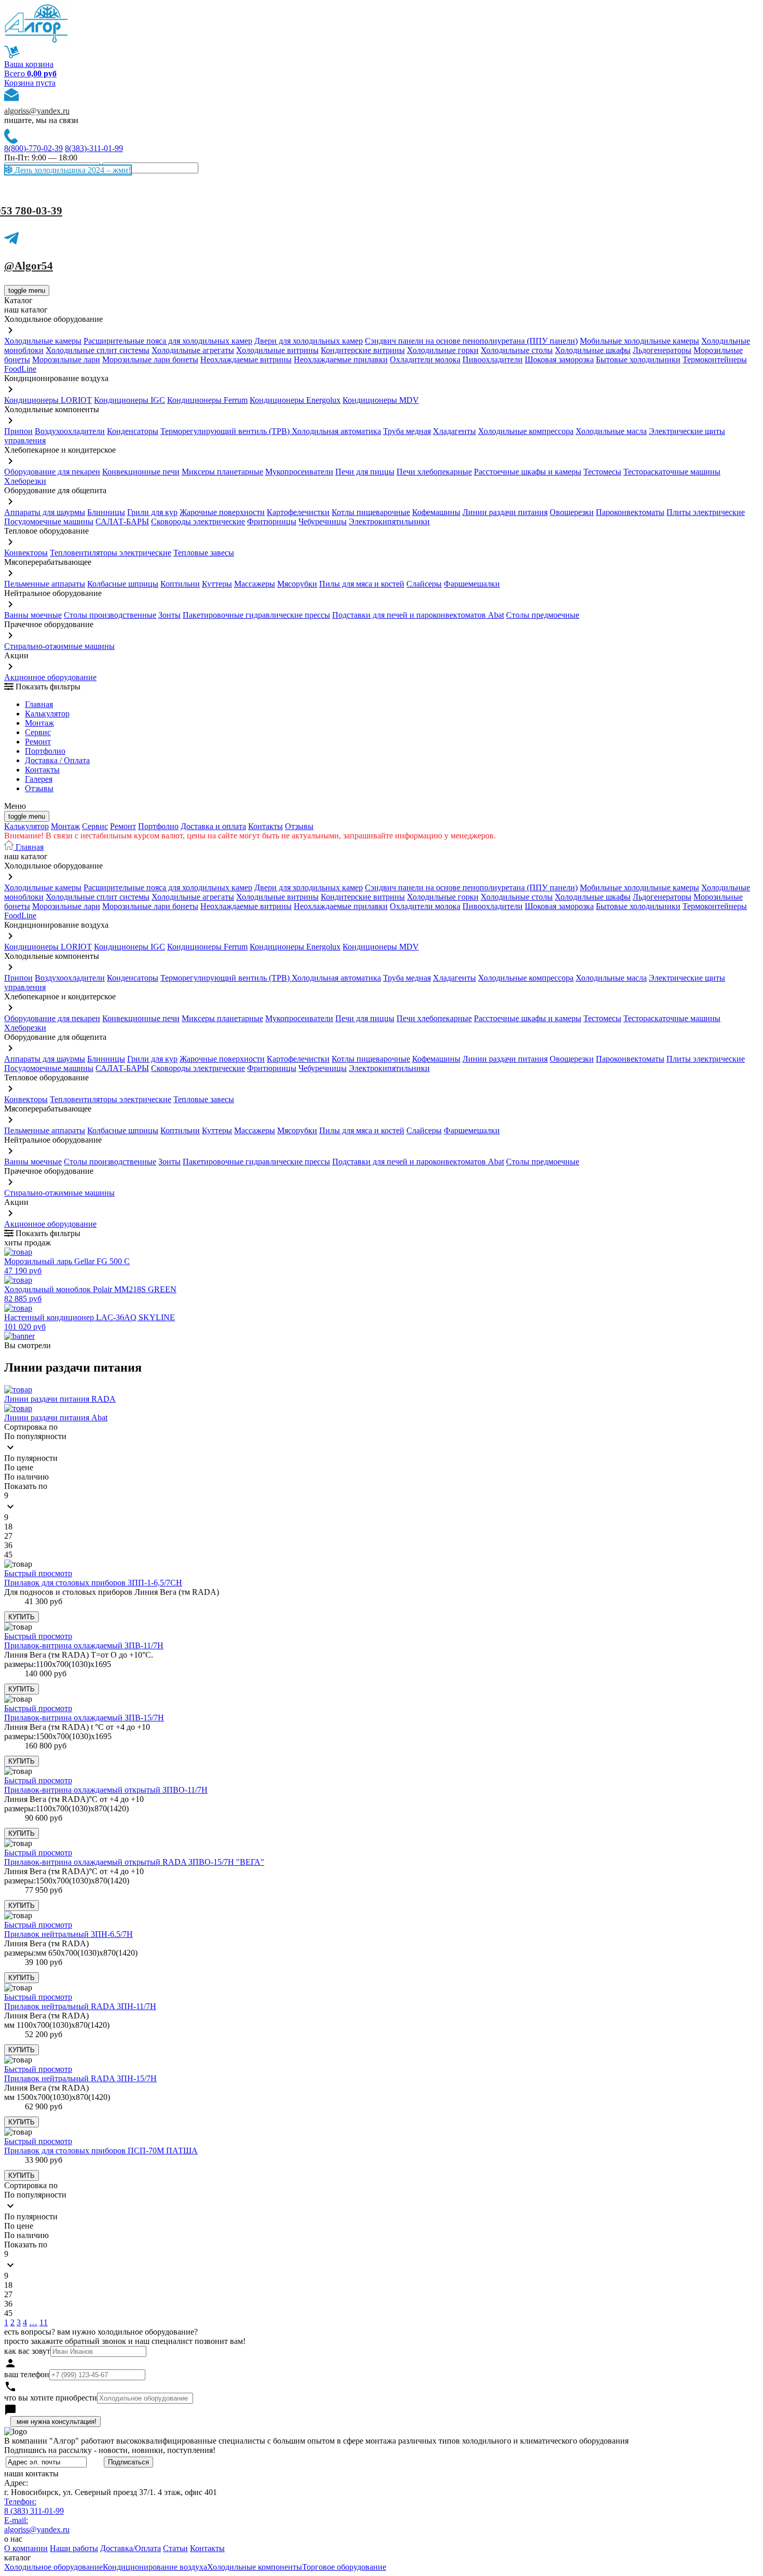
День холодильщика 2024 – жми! (72, 170)
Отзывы (39, 788)
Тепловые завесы (204, 553)
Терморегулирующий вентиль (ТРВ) (226, 431)
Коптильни (180, 584)
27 (8, 1536)
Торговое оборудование (344, 2567)
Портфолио (45, 751)
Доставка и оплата (213, 826)
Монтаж (39, 723)
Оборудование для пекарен (52, 472)
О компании (26, 2548)
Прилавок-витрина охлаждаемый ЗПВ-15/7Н (84, 1718)
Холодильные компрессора (526, 431)
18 (8, 1527)
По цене (19, 1467)
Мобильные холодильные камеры (639, 341)
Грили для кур (152, 512)
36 (8, 1545)
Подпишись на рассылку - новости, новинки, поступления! (110, 2450)
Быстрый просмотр (38, 1573)
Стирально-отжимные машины (59, 646)
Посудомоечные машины (49, 521)
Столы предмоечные (543, 615)
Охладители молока (425, 360)
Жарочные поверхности (222, 512)
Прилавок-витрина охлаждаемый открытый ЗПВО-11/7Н (106, 1790)
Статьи (175, 2548)
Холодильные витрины (277, 350)
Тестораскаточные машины (672, 472)
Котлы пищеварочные (371, 512)
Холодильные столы (517, 350)
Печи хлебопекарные (434, 472)
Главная (39, 704)
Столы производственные (110, 615)
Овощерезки (572, 512)
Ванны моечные (33, 615)
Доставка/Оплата (131, 2548)
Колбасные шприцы (123, 584)
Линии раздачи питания (505, 512)
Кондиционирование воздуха (155, 2567)
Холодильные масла (611, 431)
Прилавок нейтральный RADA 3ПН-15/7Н (80, 2078)
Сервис (95, 826)
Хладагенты (454, 431)
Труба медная (407, 431)
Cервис (38, 732)
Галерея (39, 779)
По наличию (26, 1477)
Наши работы (74, 2548)
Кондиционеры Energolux (295, 400)
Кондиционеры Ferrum (207, 400)
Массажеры (255, 584)
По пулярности (31, 1458)
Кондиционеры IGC (130, 400)
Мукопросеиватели (299, 472)
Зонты (169, 615)
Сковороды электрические (198, 521)
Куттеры (217, 584)
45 (8, 1555)
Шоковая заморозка (559, 360)
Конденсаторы (133, 431)
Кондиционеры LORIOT (48, 400)
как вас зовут (27, 2351)
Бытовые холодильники (638, 360)
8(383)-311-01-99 (94, 148)
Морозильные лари (66, 360)
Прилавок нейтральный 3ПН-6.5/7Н (69, 1934)
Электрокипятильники (389, 521)
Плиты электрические (706, 512)
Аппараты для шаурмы (45, 512)
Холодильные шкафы (593, 350)
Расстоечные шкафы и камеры (528, 472)
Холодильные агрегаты (193, 350)
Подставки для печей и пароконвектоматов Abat (418, 615)
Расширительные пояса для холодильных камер (168, 341)
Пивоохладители (493, 360)
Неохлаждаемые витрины (246, 360)
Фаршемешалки (472, 584)
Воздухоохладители (70, 431)
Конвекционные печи (141, 472)
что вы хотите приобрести (51, 2398)
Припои (18, 431)
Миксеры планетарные (222, 472)
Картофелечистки (298, 512)
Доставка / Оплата (57, 760)
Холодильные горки (443, 350)
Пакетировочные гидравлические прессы (256, 615)
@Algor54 (29, 266)
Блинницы (106, 512)
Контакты (42, 770)
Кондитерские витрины (363, 350)
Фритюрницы (272, 521)
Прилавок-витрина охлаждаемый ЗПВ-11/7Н (84, 1645)
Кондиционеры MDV (381, 400)
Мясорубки (297, 584)
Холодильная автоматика (336, 431)
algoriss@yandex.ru (37, 111)
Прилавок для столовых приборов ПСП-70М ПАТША (101, 2151)
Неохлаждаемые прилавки (341, 360)
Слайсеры (424, 584)
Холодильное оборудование (53, 2567)
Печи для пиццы (365, 472)
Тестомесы (602, 472)
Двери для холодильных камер (309, 341)
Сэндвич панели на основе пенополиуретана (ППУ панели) (471, 341)
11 (44, 2322)
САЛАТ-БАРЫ (122, 521)
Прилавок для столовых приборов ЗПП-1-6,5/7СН (93, 1583)
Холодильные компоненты (255, 2567)
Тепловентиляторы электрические (111, 553)
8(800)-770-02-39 (33, 148)
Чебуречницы (323, 521)
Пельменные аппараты (45, 584)
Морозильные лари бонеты (150, 360)
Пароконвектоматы (630, 512)
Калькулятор (47, 714)
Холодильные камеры (43, 341)
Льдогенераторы (662, 350)
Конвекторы (26, 553)
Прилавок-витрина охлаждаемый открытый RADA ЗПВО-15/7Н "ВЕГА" (134, 1862)
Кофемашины (436, 512)
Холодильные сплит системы (98, 350)
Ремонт (38, 742)
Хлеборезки (25, 481)
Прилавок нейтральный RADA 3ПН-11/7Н (80, 2006)
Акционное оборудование (50, 677)
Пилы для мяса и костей (362, 584)
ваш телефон (27, 2374)
